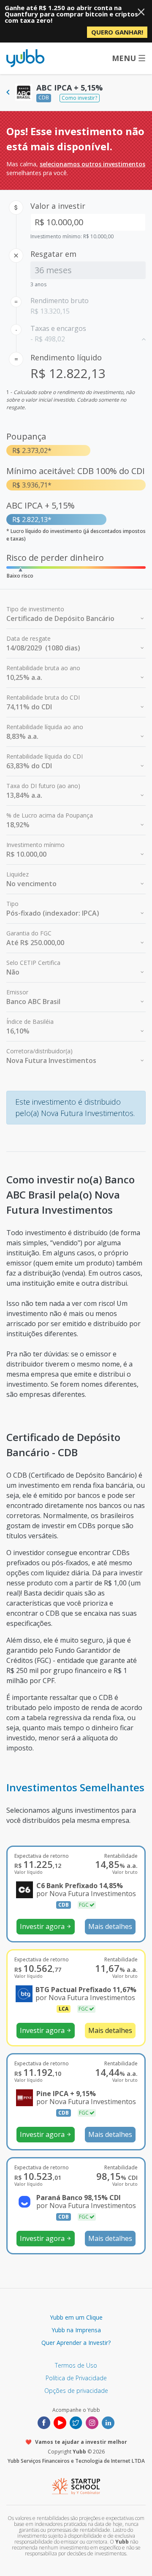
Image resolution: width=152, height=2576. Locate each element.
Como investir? (79, 98)
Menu (124, 58)
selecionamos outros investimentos (92, 164)
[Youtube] (60, 2422)
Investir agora (46, 1926)
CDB (44, 97)
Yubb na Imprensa (76, 2330)
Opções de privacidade (76, 2391)
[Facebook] (44, 2422)
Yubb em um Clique (76, 2317)
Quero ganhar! (117, 32)
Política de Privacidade (76, 2378)
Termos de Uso (76, 2365)
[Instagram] (92, 2422)
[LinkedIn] (108, 2422)
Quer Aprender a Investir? (76, 2343)
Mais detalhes (110, 1926)
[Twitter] (76, 2422)
